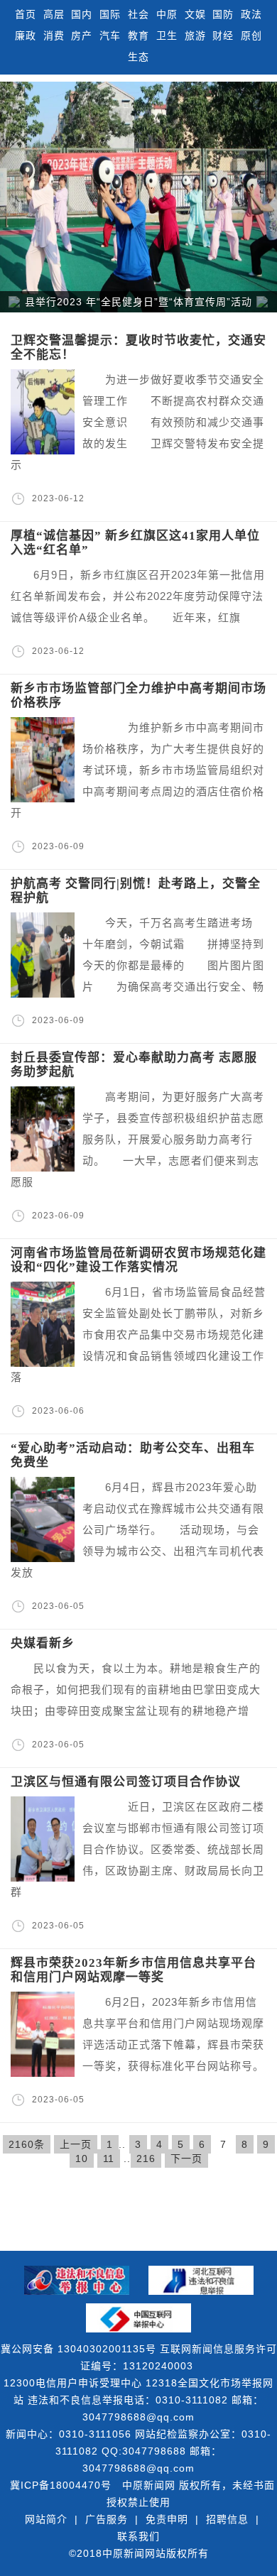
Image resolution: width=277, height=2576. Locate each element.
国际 (110, 14)
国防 (223, 14)
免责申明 (167, 2519)
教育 (138, 36)
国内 (82, 14)
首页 (26, 14)
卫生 (167, 36)
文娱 (195, 14)
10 (82, 2159)
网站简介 (46, 2519)
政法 (251, 14)
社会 (138, 14)
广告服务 (107, 2519)
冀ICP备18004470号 (61, 2485)
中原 (167, 14)
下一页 (186, 2159)
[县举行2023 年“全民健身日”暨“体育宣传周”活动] (138, 197)
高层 (54, 14)
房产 (82, 36)
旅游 (195, 36)
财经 (223, 36)
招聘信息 (227, 2519)
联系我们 (138, 2536)
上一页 (76, 2144)
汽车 (110, 36)
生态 (138, 57)
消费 (54, 36)
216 (146, 2159)
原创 (251, 36)
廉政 (26, 36)
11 (109, 2159)
